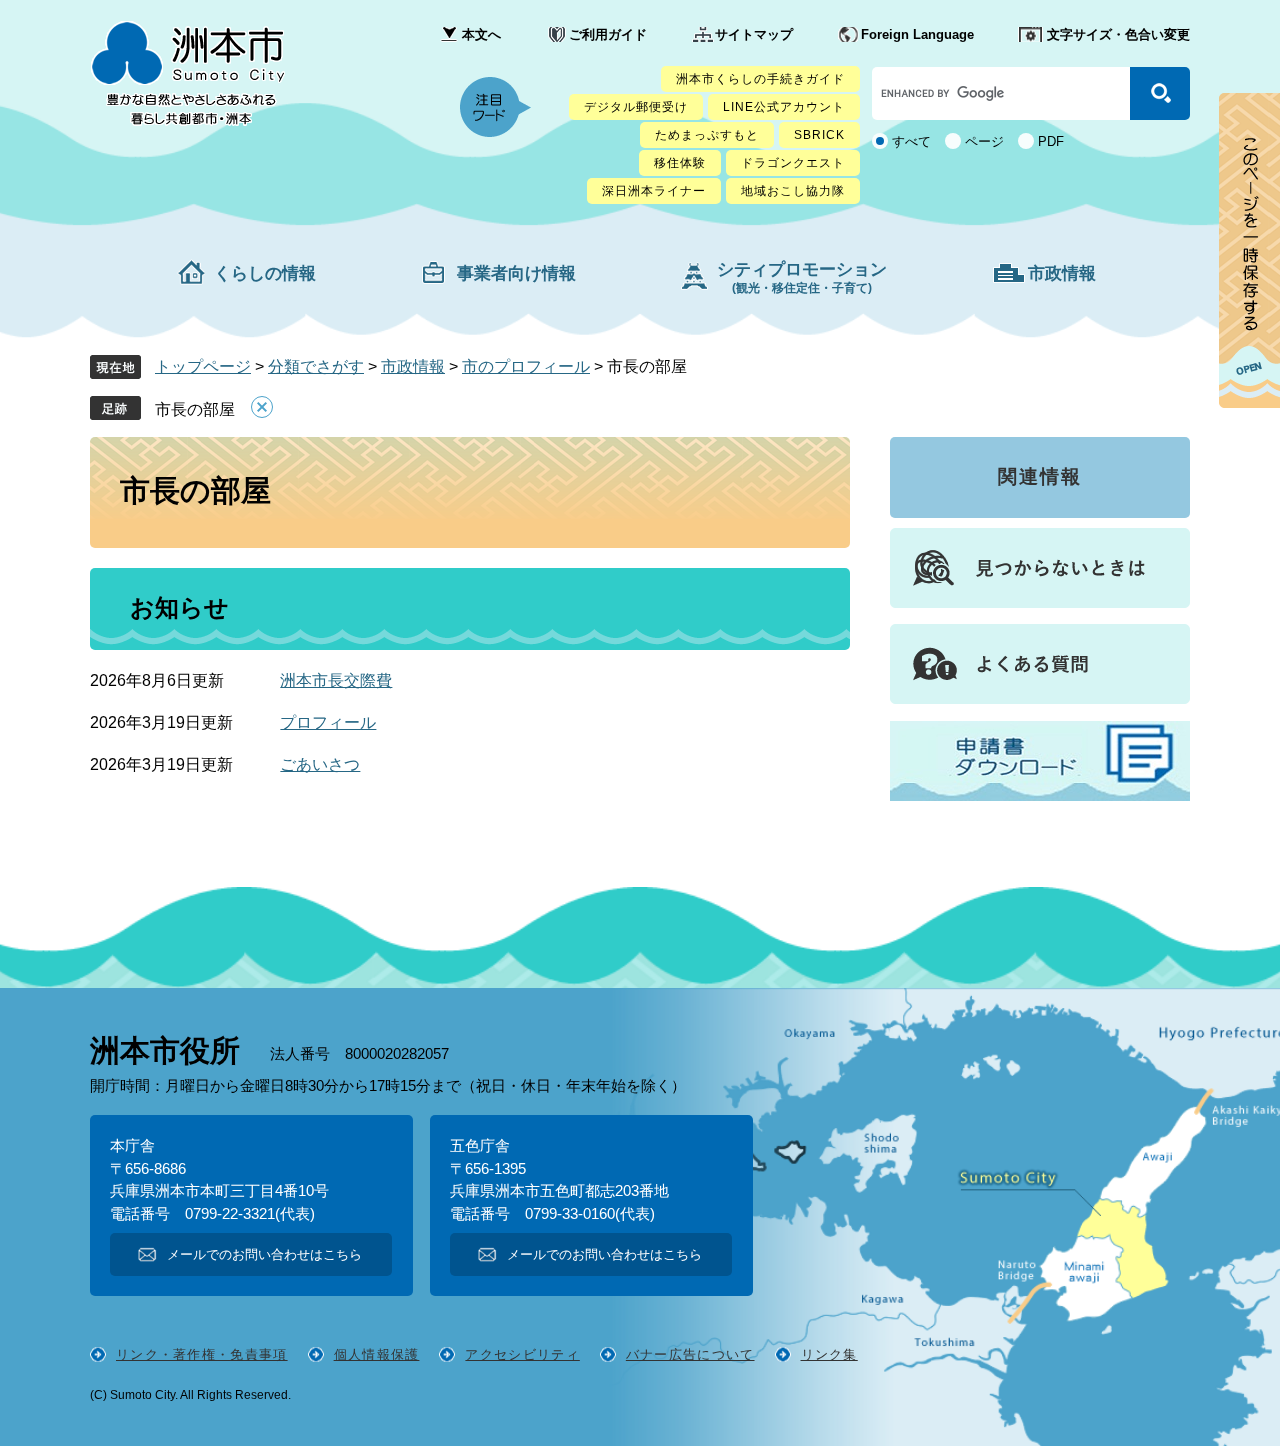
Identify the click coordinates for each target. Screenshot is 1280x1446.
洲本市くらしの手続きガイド (760, 79)
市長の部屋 (195, 409)
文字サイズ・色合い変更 (1118, 34)
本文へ (481, 34)
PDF (1051, 141)
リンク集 (829, 1354)
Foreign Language (917, 34)
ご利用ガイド (608, 34)
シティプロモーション (802, 277)
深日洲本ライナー (654, 191)
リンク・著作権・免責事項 (202, 1354)
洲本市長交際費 (336, 680)
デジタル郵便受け (636, 107)
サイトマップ (754, 34)
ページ (984, 141)
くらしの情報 (265, 273)
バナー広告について (690, 1354)
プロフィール (328, 722)
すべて (911, 141)
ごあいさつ (320, 764)
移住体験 (680, 163)
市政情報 (1062, 273)
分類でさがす (316, 366)
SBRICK (819, 135)
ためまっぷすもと (707, 135)
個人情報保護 (377, 1354)
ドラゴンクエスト (793, 163)
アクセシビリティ (522, 1354)
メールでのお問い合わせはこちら (264, 1254)
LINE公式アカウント (784, 107)
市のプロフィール (526, 366)
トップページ (203, 366)
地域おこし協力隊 (793, 191)
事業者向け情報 (516, 273)
